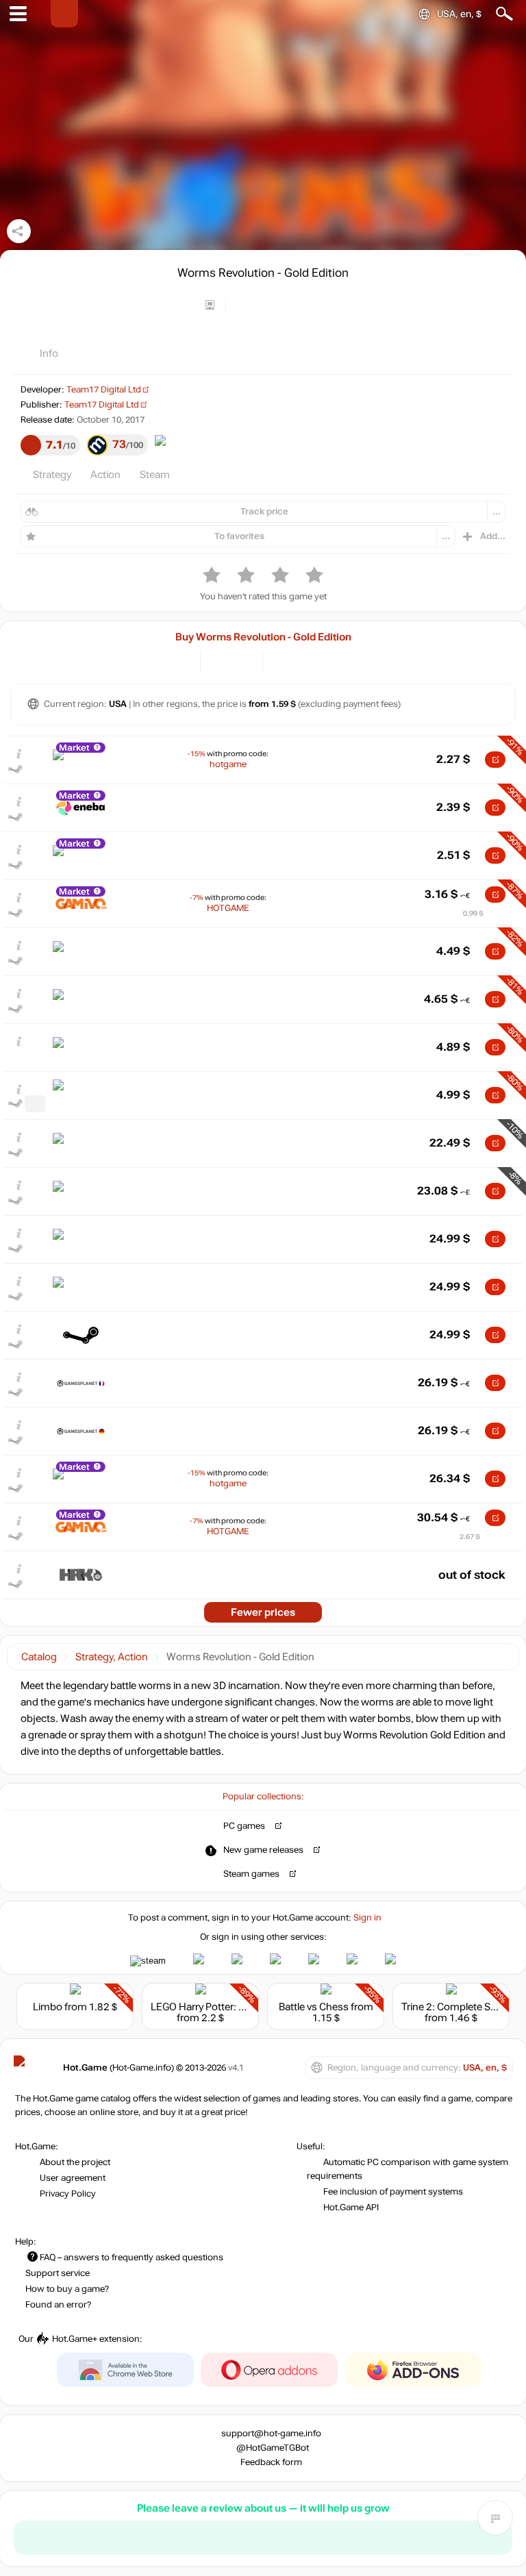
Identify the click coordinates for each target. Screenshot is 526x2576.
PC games (244, 1826)
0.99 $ (473, 913)
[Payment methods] (178, 661)
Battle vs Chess (314, 2007)
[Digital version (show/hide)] (220, 661)
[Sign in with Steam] (148, 1961)
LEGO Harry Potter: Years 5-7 (216, 2007)
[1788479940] (35, 1104)
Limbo (48, 2007)
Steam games (251, 1874)
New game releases (263, 1850)
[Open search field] (504, 14)
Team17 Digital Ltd (104, 390)
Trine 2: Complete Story (455, 2007)
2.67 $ (470, 1537)
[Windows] (285, 661)
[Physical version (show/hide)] (243, 661)
